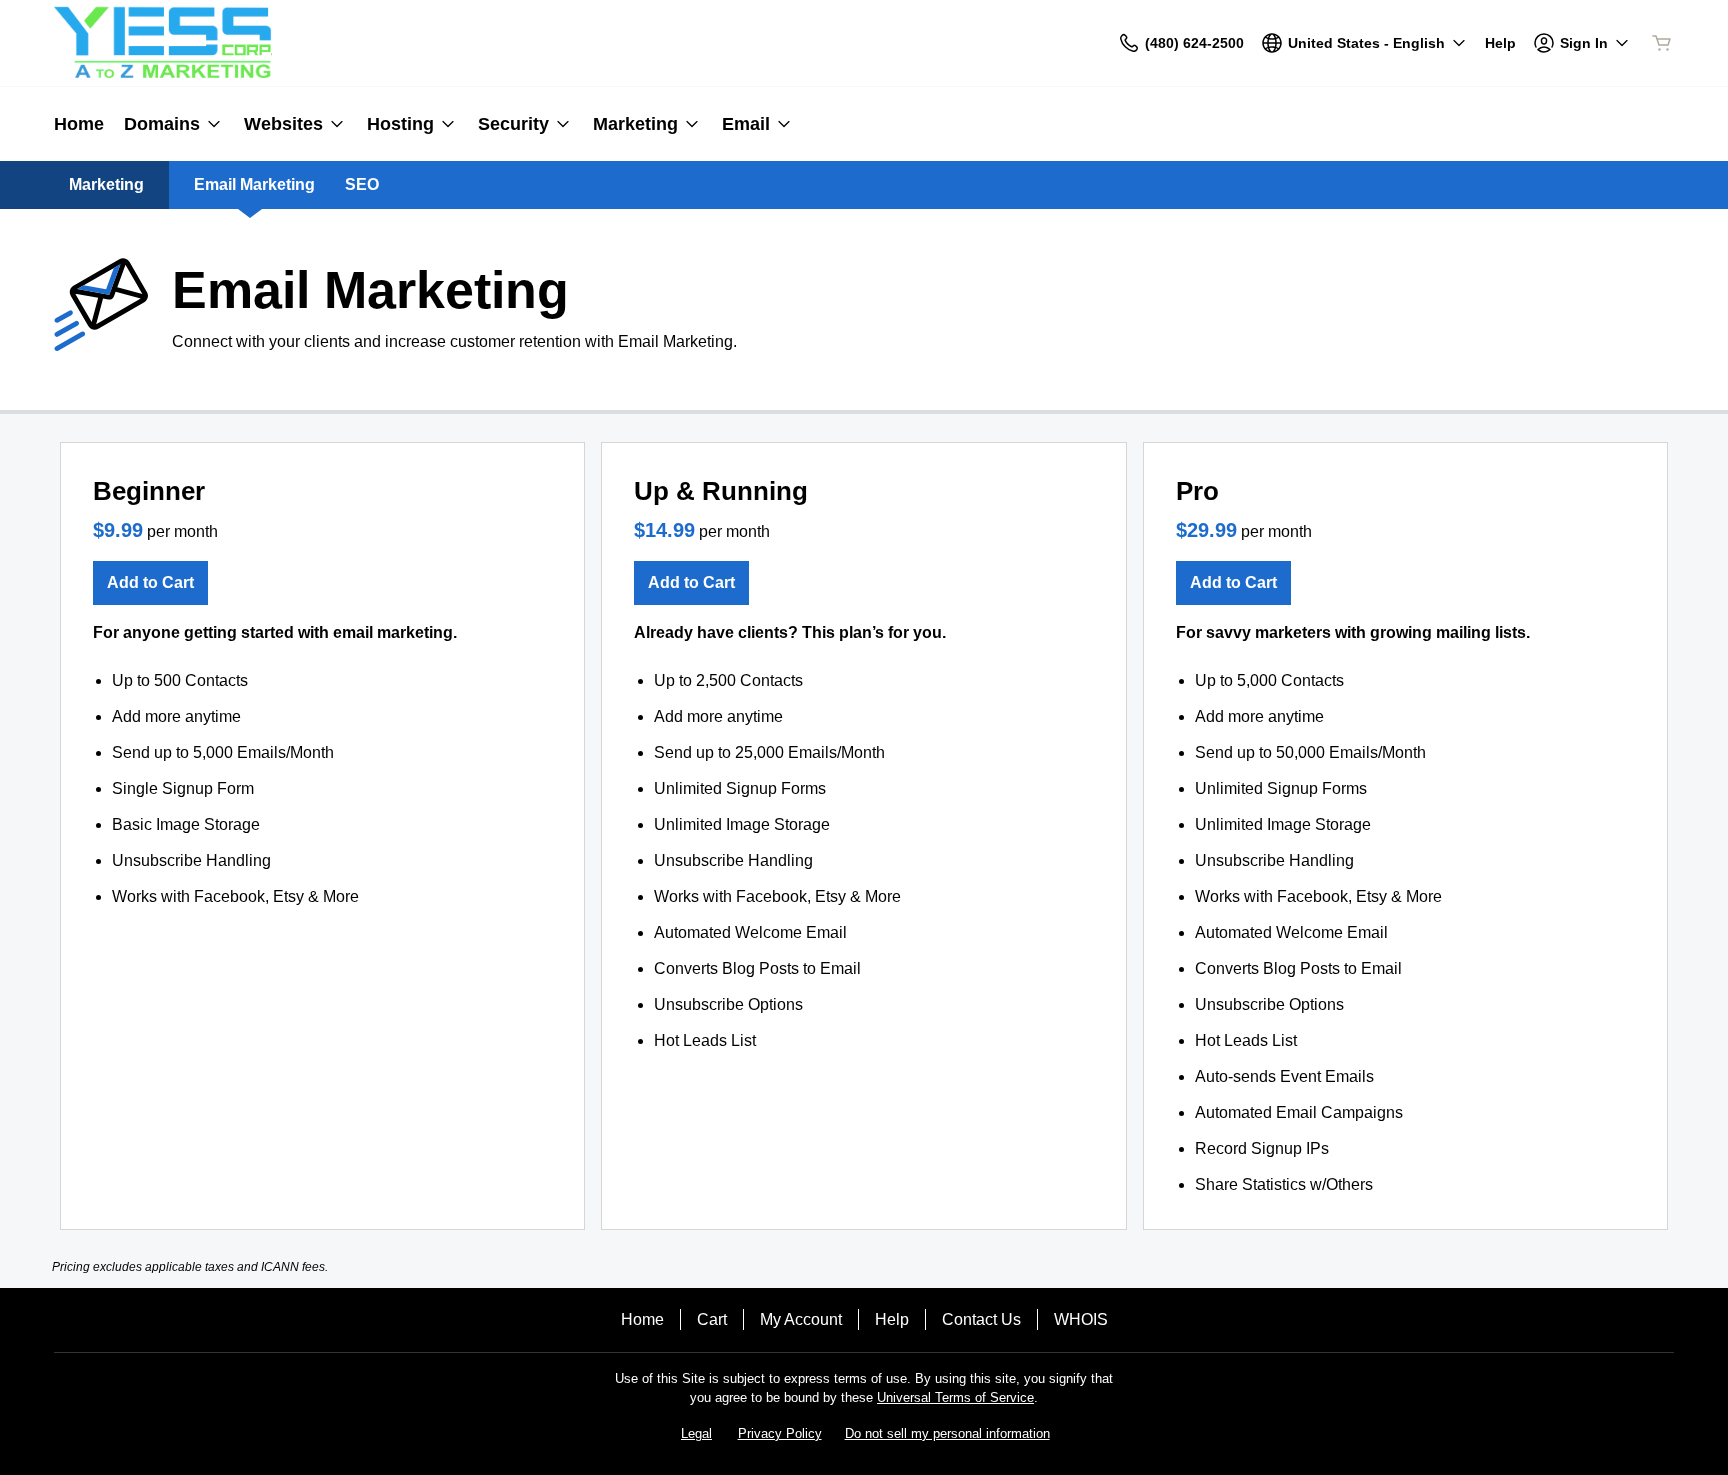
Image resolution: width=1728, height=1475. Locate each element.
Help (892, 1319)
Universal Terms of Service (955, 1397)
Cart (712, 1319)
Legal (696, 1433)
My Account (801, 1319)
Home (642, 1319)
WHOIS (1081, 1319)
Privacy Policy (780, 1433)
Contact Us (981, 1319)
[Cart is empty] (1662, 43)
